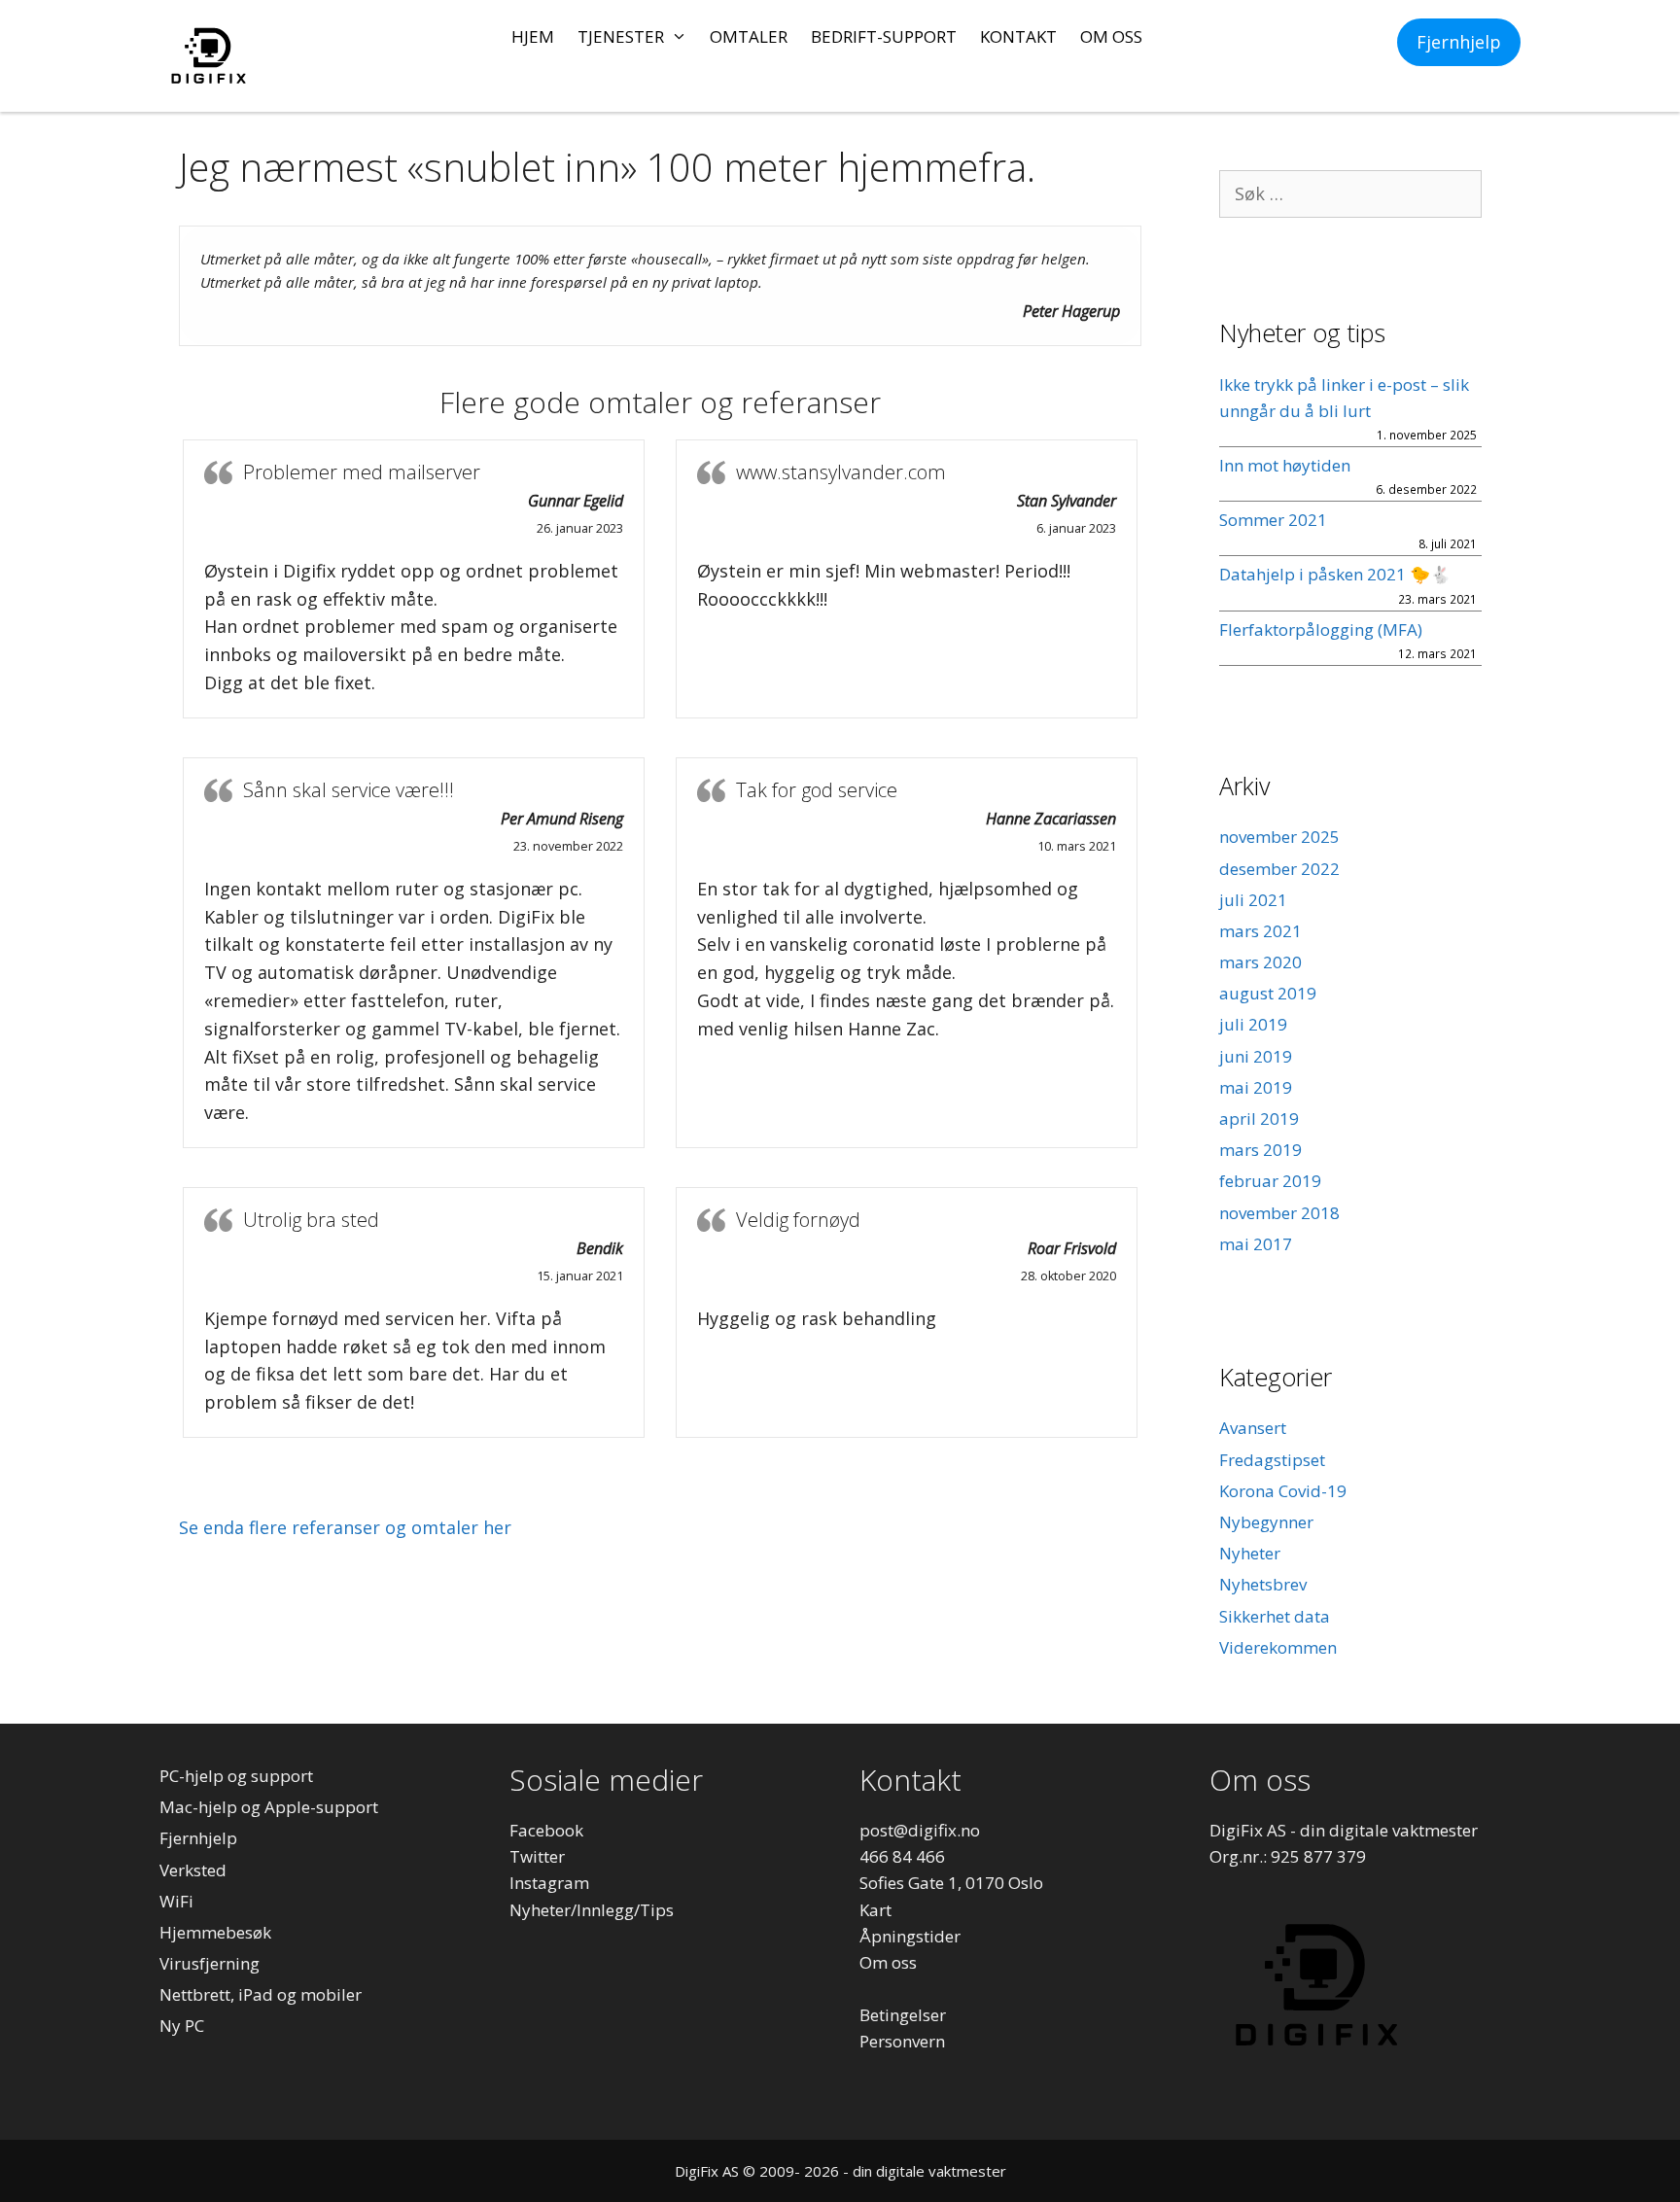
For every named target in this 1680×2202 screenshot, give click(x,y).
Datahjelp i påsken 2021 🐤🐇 (1335, 574)
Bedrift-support (884, 36)
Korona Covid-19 (1283, 1491)
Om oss (1111, 36)
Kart (875, 1910)
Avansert (1253, 1428)
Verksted (193, 1870)
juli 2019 (1253, 1024)
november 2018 (1279, 1213)
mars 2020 (1260, 962)
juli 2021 (1253, 900)
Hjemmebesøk (215, 1932)
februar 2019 (1270, 1181)
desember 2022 (1279, 869)
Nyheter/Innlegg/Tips (592, 1910)
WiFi (176, 1901)
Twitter (537, 1856)
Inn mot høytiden (1285, 465)
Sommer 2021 (1273, 520)
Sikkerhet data (1275, 1616)
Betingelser (903, 2015)
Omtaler (749, 36)
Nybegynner (1266, 1522)
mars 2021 (1260, 931)
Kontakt (1018, 36)
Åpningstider (910, 1936)
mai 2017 (1256, 1244)
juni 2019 (1256, 1056)
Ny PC (182, 2026)
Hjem (533, 36)
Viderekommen (1278, 1647)
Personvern (902, 2041)
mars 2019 (1260, 1150)
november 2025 (1279, 837)
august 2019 (1268, 993)
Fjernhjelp (1459, 42)
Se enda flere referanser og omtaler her (345, 1527)
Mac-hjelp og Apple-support (269, 1807)
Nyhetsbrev (1263, 1584)
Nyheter (1250, 1553)
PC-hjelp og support (236, 1776)
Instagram (549, 1883)
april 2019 (1259, 1118)
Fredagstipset (1272, 1460)
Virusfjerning (210, 1963)
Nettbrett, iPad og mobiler (261, 1994)
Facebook (546, 1830)
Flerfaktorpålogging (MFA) (1321, 629)
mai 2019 (1256, 1087)
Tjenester (621, 36)
